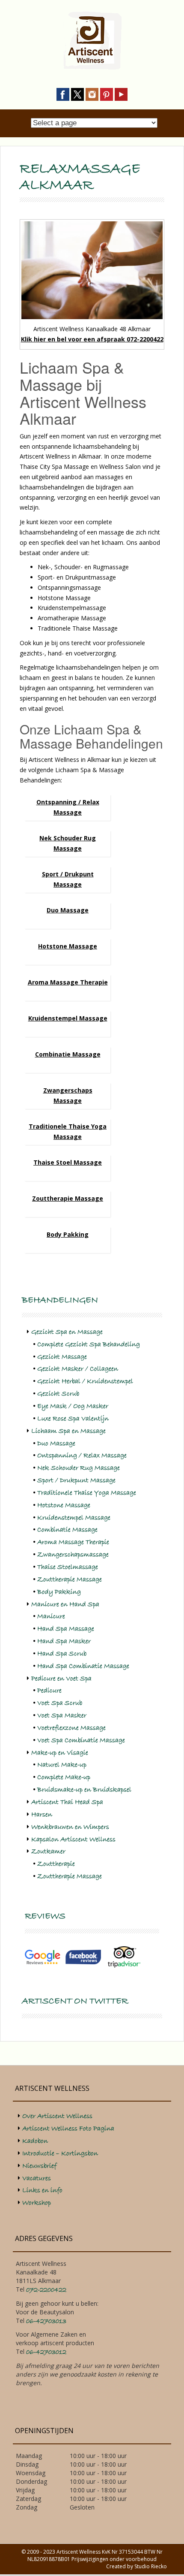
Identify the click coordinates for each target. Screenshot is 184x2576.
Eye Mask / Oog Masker (73, 1406)
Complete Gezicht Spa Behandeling (89, 1344)
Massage (68, 1101)
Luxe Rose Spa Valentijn (73, 1419)
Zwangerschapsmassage (73, 1555)
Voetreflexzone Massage (71, 1728)
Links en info (42, 2190)
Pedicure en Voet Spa (61, 1679)
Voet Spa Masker (62, 1715)
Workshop (37, 2203)
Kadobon (35, 2141)
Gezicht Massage (62, 1357)
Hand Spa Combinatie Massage (83, 1666)
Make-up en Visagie (60, 1753)
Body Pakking (68, 1234)
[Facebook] (63, 94)
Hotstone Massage (68, 946)
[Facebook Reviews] (83, 1957)
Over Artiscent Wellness (57, 2116)
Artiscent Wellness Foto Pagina (68, 2129)
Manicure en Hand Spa (65, 1604)
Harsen (42, 1815)
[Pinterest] (107, 94)
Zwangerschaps (68, 1090)
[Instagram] (92, 94)
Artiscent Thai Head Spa (67, 1802)
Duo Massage (68, 910)
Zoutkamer (48, 1851)
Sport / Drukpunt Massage (76, 1480)
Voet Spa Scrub (60, 1703)
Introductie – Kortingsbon (60, 2153)
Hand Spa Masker (64, 1641)
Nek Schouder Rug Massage (79, 1468)
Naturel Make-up (62, 1765)
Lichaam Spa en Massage (68, 1431)
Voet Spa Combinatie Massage (81, 1740)
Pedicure (49, 1691)
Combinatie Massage (68, 1054)
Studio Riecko (151, 2566)
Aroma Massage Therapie (68, 982)
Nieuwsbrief (39, 2166)
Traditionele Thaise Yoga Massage (87, 1493)
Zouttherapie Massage (68, 1198)
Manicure (51, 1616)
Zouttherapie (56, 1864)
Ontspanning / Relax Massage (82, 1456)
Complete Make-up (64, 1777)
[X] (77, 94)
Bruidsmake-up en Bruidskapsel (84, 1790)
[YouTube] (121, 94)
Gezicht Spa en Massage (67, 1332)
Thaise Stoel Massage (68, 1162)
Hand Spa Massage (66, 1629)
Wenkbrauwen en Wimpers (70, 1827)
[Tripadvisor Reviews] (124, 1957)
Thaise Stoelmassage (68, 1567)
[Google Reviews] (43, 1957)
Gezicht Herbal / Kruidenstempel (85, 1381)
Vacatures (37, 2178)
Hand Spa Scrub (62, 1654)
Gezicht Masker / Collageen (78, 1369)
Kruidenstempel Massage (68, 1018)
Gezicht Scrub (58, 1394)
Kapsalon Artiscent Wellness (73, 1839)
